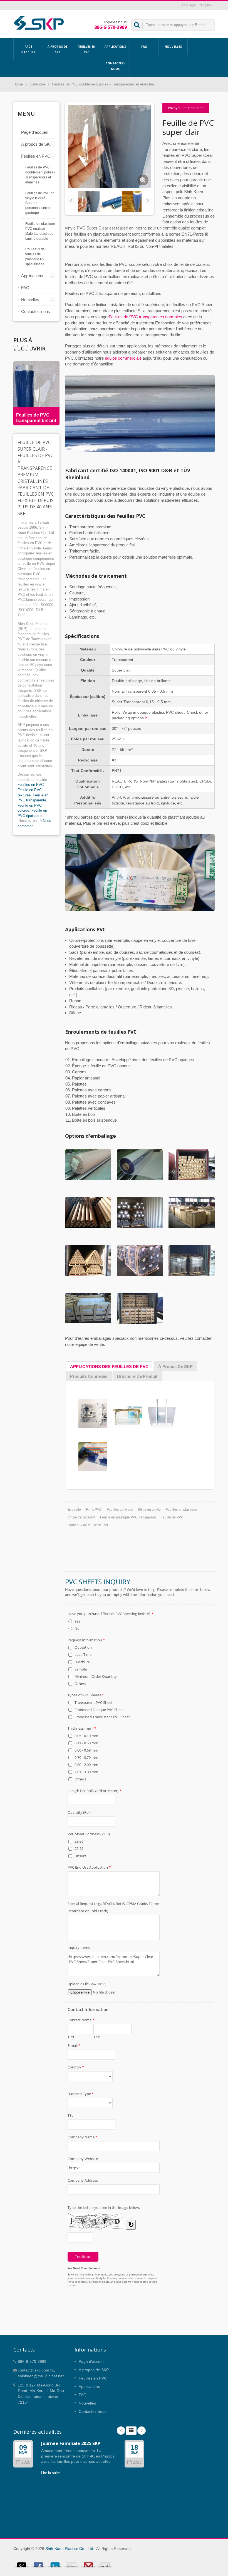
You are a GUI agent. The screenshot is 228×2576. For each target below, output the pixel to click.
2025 (26, 2462)
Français (204, 5)
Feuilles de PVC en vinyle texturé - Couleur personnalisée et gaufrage (40, 203)
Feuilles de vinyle (120, 1510)
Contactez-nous (115, 66)
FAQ (144, 47)
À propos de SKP (58, 49)
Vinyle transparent (81, 1517)
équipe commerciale (123, 358)
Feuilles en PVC (86, 49)
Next (18, 346)
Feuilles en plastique (181, 1510)
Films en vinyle (149, 1510)
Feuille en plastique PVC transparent (128, 1517)
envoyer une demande (186, 108)
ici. (147, 718)
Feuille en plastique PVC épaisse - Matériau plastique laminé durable (40, 231)
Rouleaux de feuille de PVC (89, 1525)
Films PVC (94, 1510)
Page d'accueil (28, 49)
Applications (115, 47)
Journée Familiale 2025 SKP (71, 2443)
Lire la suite (50, 2473)
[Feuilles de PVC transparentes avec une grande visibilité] (133, 201)
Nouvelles (173, 47)
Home (18, 84)
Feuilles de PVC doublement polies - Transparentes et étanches (103, 84)
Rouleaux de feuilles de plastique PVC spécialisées (36, 257)
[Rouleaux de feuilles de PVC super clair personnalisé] (111, 201)
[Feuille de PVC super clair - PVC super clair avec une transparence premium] (143, 180)
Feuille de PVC (172, 1517)
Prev (28, 346)
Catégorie (37, 84)
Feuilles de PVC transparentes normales (145, 317)
